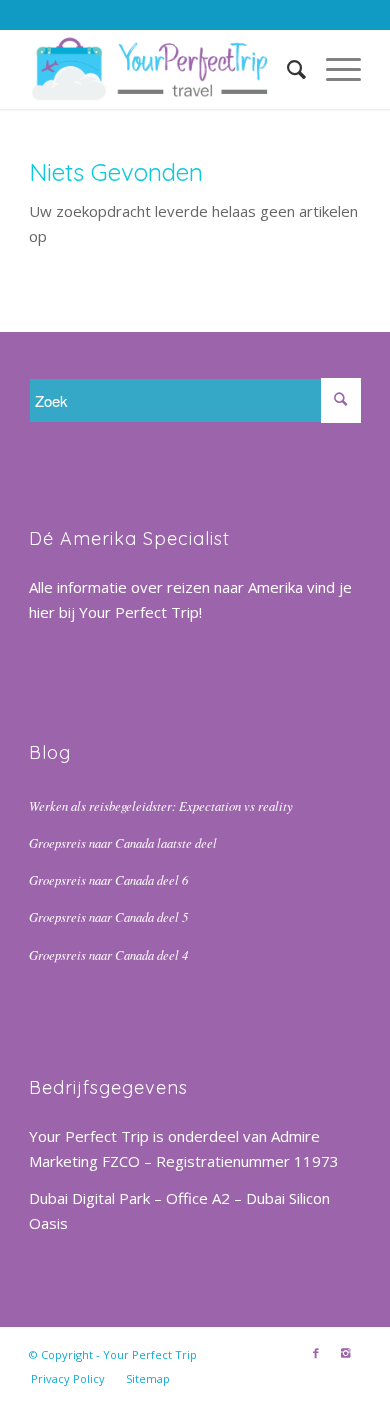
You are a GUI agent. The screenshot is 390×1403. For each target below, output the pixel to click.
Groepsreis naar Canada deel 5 (108, 916)
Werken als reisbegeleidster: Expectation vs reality (161, 805)
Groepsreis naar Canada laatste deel (123, 842)
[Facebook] (316, 1353)
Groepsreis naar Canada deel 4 (108, 954)
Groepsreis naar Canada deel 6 (108, 879)
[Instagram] (346, 1353)
